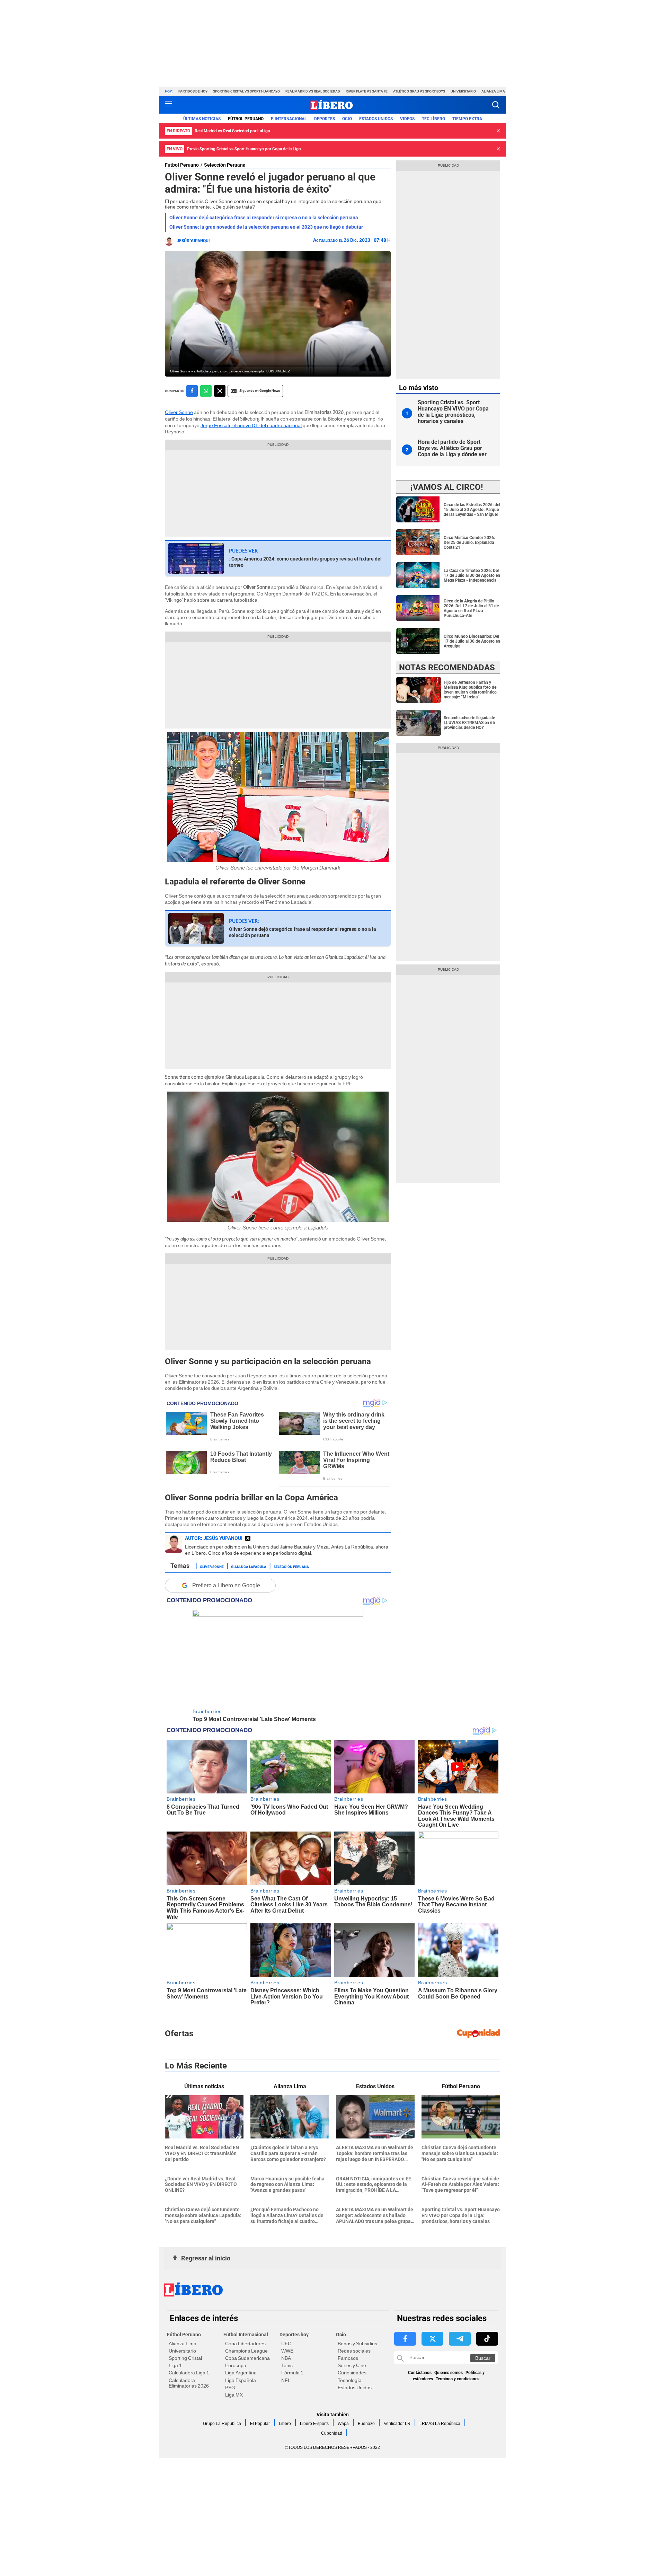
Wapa (343, 2424)
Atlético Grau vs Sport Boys (419, 91)
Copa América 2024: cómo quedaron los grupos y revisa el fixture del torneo (305, 562)
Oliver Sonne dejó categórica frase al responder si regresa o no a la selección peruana (264, 218)
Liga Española (241, 2380)
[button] (496, 105)
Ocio (347, 119)
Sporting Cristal (185, 2358)
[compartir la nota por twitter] (220, 391)
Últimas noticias (202, 119)
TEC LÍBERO (433, 119)
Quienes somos (449, 2373)
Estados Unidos (355, 2388)
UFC (286, 2344)
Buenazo (366, 2424)
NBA (286, 2358)
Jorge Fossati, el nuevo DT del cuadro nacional (251, 425)
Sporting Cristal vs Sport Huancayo (246, 91)
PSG (230, 2388)
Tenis (287, 2365)
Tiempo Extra (467, 119)
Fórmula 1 (292, 2373)
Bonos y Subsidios (357, 2344)
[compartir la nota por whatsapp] (206, 391)
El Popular (260, 2424)
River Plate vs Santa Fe (367, 91)
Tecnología (350, 2380)
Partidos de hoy (193, 91)
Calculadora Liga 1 (189, 2373)
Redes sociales (354, 2351)
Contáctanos (420, 2373)
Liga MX (234, 2395)
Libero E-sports (314, 2424)
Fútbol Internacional (246, 2335)
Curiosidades (352, 2373)
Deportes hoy (294, 2335)
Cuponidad (332, 2433)
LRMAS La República (440, 2424)
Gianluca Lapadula (249, 1566)
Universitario (463, 91)
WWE (287, 2351)
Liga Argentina (241, 2373)
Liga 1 (175, 2365)
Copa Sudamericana (247, 2358)
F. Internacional (289, 119)
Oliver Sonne (179, 412)
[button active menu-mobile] (168, 105)
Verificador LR (397, 2424)
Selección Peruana (225, 165)
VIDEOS (407, 119)
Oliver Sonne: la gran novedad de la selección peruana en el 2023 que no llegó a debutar (266, 227)
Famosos (348, 2358)
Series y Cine (352, 2365)
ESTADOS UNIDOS (376, 119)
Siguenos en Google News (260, 391)
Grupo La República (222, 2424)
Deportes (325, 119)
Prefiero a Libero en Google (226, 1585)
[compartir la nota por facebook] (192, 391)
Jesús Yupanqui (193, 241)
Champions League (246, 2351)
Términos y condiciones (458, 2379)
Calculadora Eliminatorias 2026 (189, 2383)
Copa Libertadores (245, 2344)
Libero (285, 2424)
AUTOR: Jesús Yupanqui (214, 1538)
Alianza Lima (493, 91)
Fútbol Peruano (246, 119)
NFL (286, 2380)
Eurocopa (236, 2365)
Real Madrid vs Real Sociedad (313, 91)
